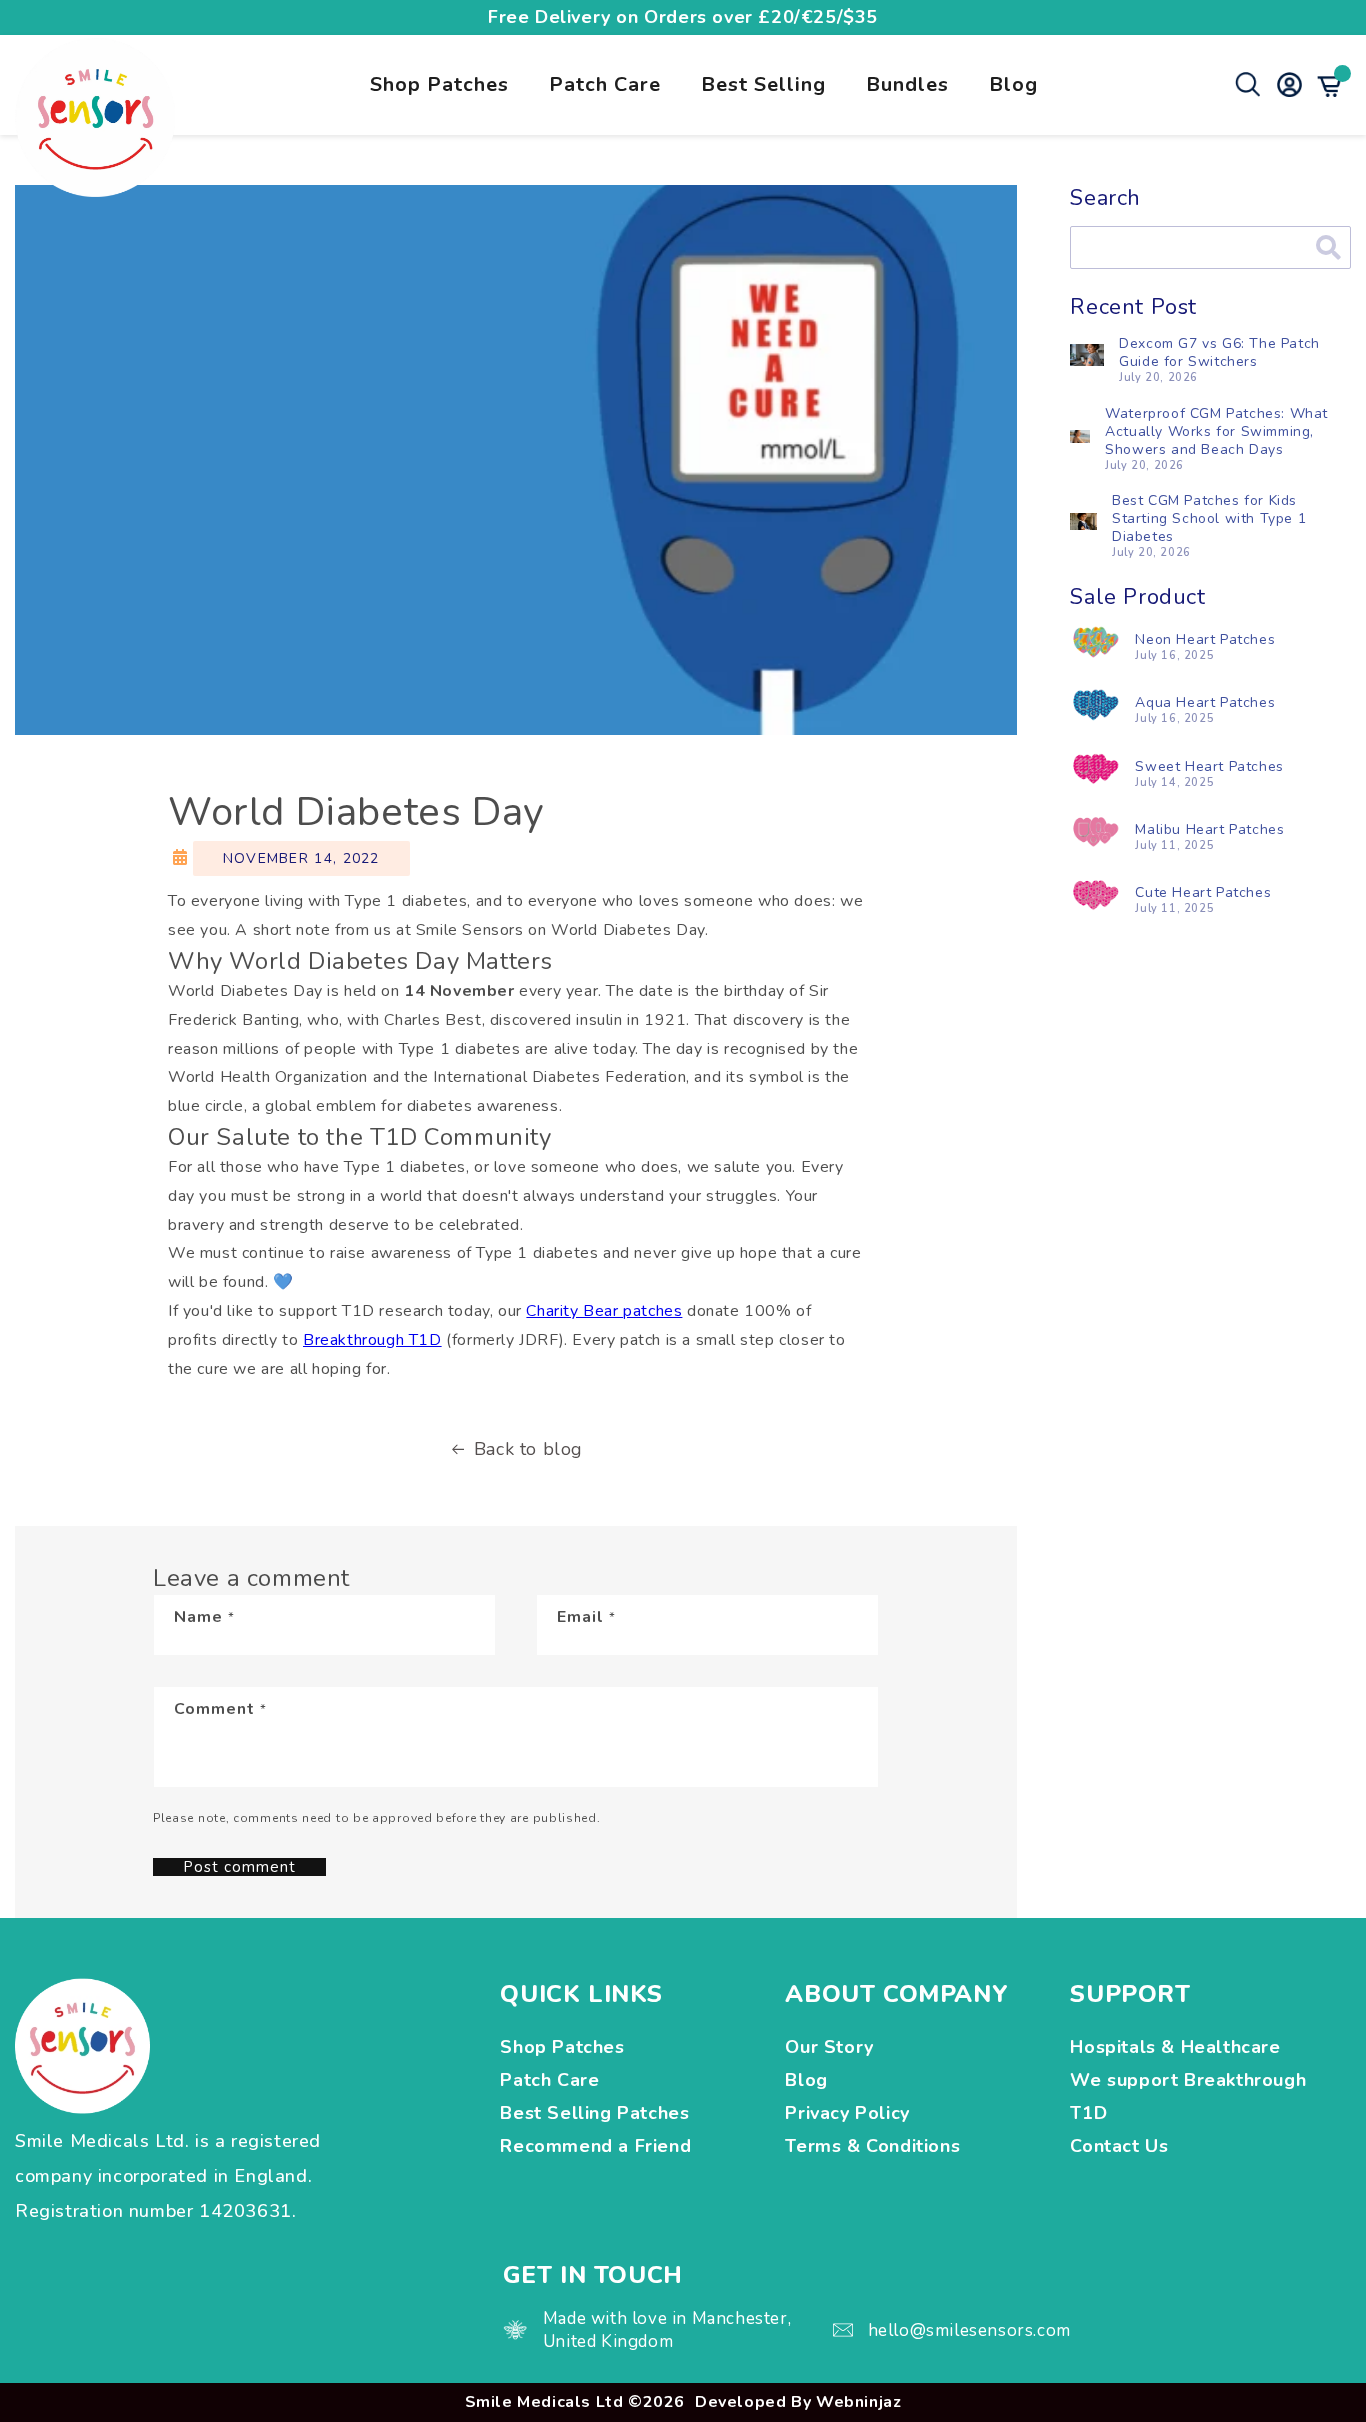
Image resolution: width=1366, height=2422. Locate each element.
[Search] (1328, 247)
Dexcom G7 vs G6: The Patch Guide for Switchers (1219, 352)
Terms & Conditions (872, 2146)
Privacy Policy (847, 2113)
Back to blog (528, 1449)
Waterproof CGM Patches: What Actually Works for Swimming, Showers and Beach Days (1216, 431)
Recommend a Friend (595, 2146)
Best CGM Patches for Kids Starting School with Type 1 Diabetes (1209, 518)
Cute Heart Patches (1203, 892)
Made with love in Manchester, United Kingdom (667, 2330)
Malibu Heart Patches (1209, 829)
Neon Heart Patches (1205, 639)
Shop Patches (439, 84)
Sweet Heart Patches (1209, 766)
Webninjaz (858, 2402)
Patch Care (605, 84)
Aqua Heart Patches (1205, 702)
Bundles (907, 84)
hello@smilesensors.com (969, 2330)
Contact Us (1119, 2146)
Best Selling (763, 84)
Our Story (829, 2047)
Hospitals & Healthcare (1178, 2047)
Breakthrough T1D (372, 1340)
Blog (1013, 84)
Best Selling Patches (594, 2113)
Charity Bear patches (604, 1311)
